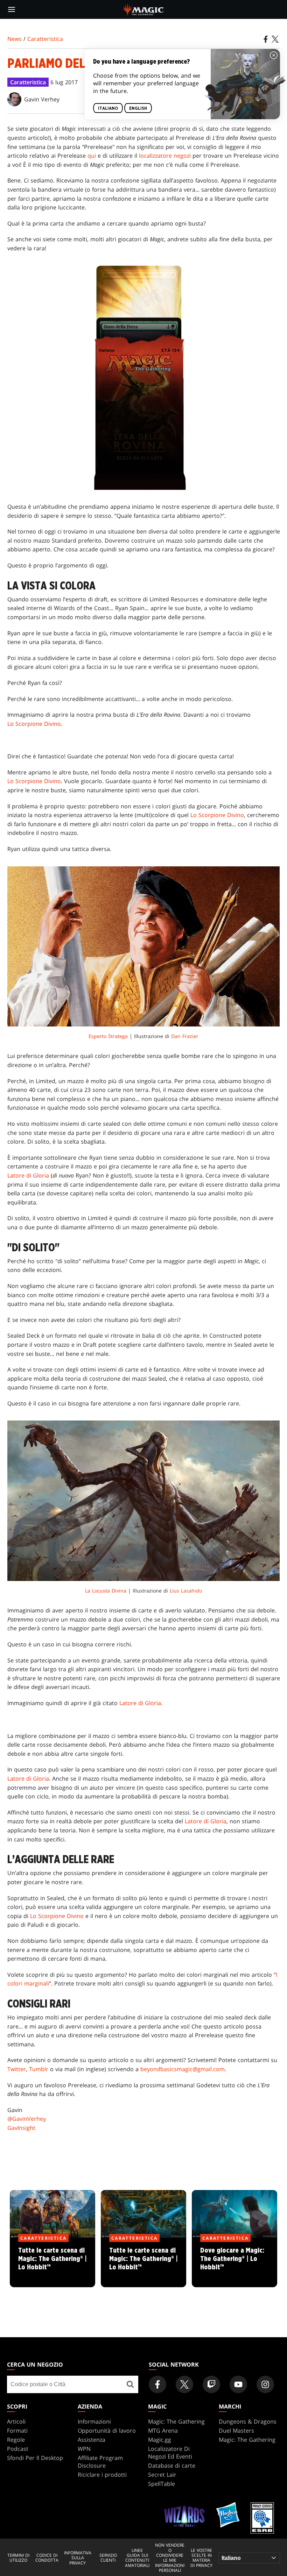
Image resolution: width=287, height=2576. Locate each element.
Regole (16, 2440)
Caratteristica (45, 39)
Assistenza (92, 2440)
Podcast (18, 2449)
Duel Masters (236, 2431)
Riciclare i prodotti (102, 2475)
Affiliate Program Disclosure (100, 2462)
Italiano (108, 108)
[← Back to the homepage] (144, 9)
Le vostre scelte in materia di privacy (201, 2558)
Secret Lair (162, 2475)
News (15, 39)
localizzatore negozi (165, 156)
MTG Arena (163, 2431)
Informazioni (94, 2421)
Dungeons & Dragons (248, 2421)
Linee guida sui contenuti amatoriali (137, 2558)
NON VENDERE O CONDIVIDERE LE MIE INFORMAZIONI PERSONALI (170, 2558)
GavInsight (21, 2128)
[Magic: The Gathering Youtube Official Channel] (238, 2384)
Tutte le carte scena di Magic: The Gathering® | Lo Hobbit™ (53, 2263)
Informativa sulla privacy (78, 2558)
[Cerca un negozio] (130, 2384)
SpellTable (162, 2484)
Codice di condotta (47, 2558)
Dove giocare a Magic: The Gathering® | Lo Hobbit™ (234, 2263)
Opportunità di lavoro (107, 2431)
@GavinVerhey (27, 2119)
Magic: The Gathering (176, 2421)
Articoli (16, 2421)
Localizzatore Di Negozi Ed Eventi (170, 2453)
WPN (84, 2449)
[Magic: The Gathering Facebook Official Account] (157, 2384)
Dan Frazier (185, 1036)
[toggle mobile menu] (12, 9)
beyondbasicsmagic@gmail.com (183, 2069)
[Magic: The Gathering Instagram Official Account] (265, 2384)
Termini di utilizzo (18, 2558)
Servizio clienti (108, 2558)
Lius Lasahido (186, 1591)
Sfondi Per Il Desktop (35, 2458)
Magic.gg (160, 2440)
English (138, 108)
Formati (17, 2431)
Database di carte (172, 2466)
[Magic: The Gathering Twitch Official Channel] (211, 2384)
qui (92, 156)
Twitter (17, 2069)
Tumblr (39, 2069)
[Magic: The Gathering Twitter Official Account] (184, 2384)
